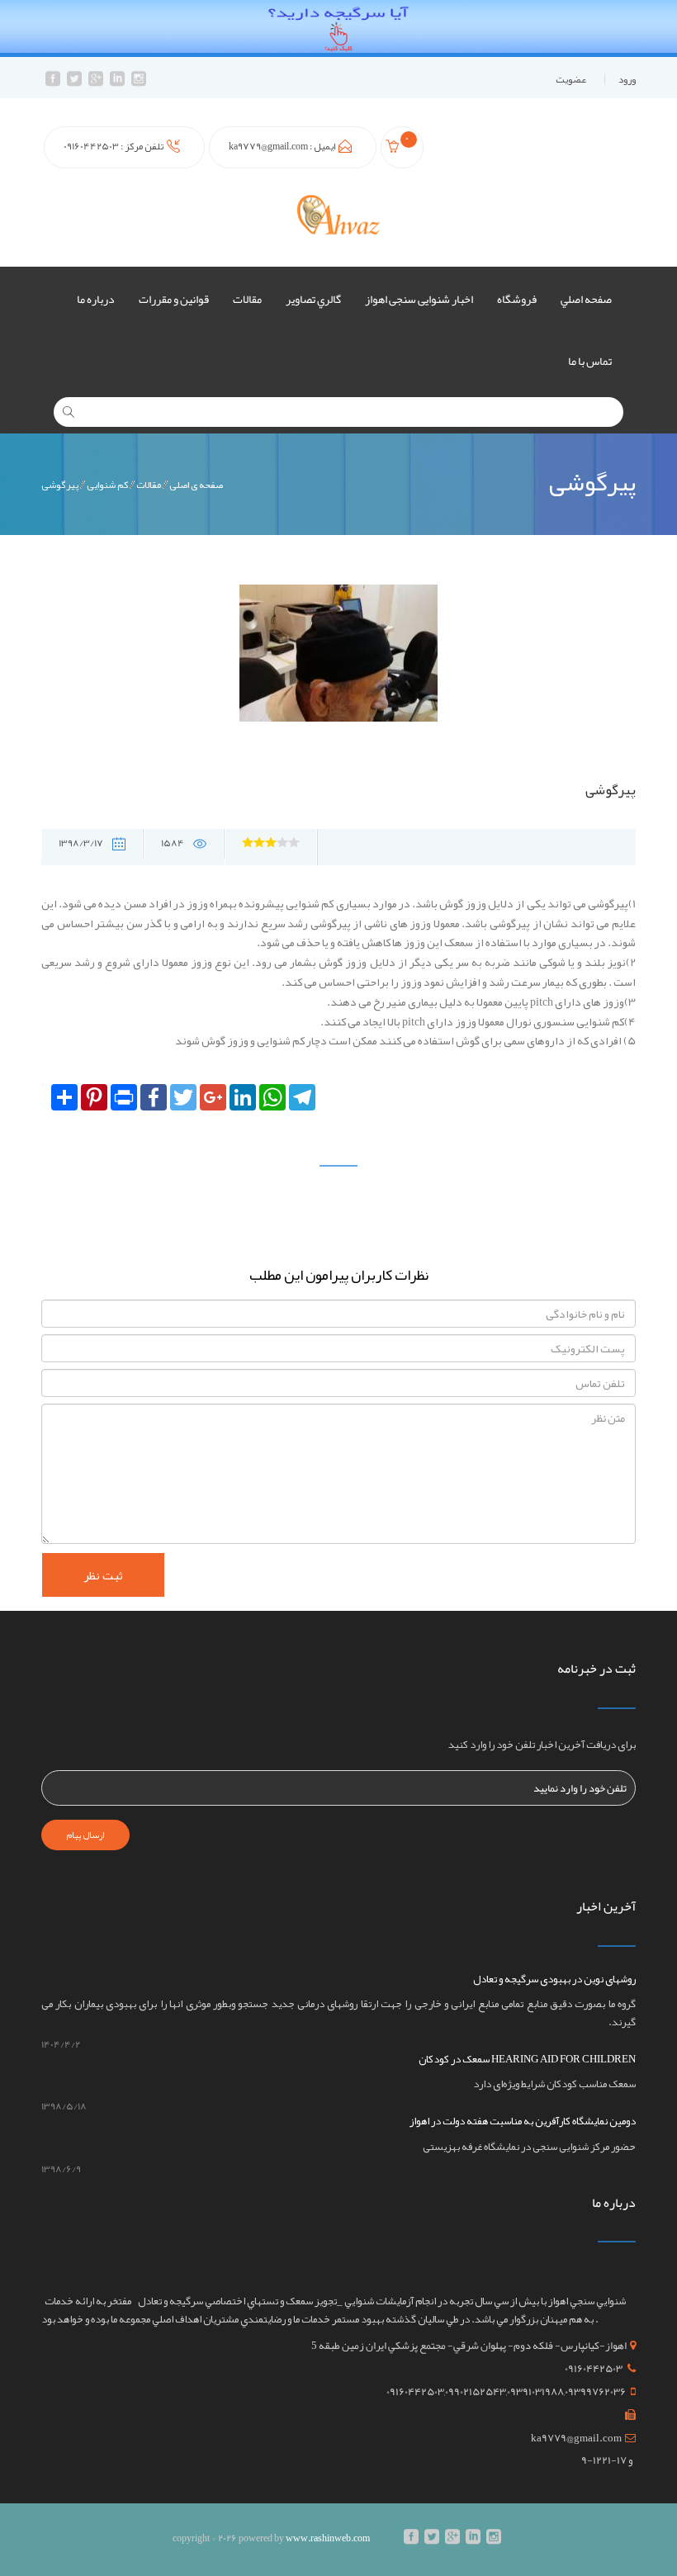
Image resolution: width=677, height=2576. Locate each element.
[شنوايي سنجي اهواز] (338, 214)
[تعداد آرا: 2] (248, 842)
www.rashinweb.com (328, 2538)
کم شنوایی (107, 485)
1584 (173, 843)
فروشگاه (517, 299)
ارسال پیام (85, 1835)
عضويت (571, 79)
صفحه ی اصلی (196, 485)
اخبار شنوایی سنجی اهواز (419, 299)
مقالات (247, 299)
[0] (395, 149)
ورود (627, 79)
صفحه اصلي (586, 299)
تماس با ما (590, 361)
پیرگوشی (60, 485)
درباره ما (96, 299)
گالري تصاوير (313, 299)
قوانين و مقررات (174, 299)
